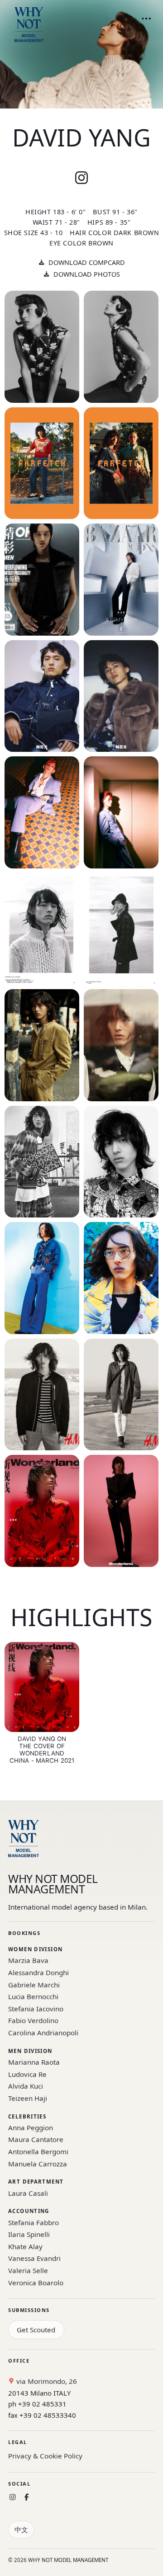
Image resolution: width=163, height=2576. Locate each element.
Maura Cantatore (36, 2139)
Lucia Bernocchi (33, 1996)
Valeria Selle (28, 2270)
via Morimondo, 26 (46, 2381)
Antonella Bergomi (38, 2151)
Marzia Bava (28, 1960)
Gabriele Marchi (34, 1985)
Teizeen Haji (28, 2098)
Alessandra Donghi (38, 1972)
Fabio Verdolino (33, 2020)
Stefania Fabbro (34, 2222)
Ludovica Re (27, 2074)
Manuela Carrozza (38, 2164)
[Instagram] (12, 2497)
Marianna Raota (34, 2062)
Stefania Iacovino (36, 2009)
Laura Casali (28, 2193)
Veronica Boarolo (36, 2283)
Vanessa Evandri (34, 2258)
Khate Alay (25, 2246)
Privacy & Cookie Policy (45, 2456)
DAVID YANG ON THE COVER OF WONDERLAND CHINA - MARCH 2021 (42, 1750)
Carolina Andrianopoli (43, 2033)
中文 (21, 2529)
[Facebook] (26, 2497)
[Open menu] (146, 19)
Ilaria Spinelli (29, 2234)
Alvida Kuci (26, 2086)
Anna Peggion (31, 2128)
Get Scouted (36, 2330)
